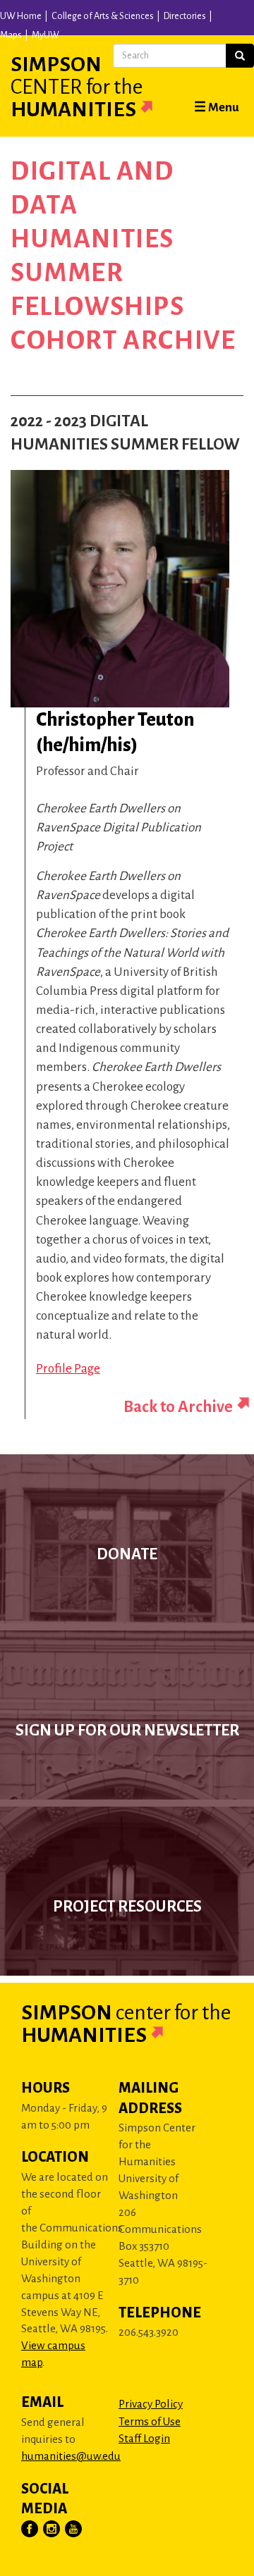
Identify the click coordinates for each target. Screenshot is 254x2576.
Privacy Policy (151, 2404)
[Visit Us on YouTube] (74, 2529)
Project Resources (127, 1907)
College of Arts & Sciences (103, 16)
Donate (127, 1554)
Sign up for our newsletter (127, 1730)
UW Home (21, 16)
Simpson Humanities (77, 87)
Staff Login (144, 2438)
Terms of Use (150, 2421)
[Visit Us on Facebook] (30, 2529)
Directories (185, 16)
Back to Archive (178, 1407)
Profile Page (68, 1369)
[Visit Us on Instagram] (52, 2529)
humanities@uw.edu (71, 2456)
